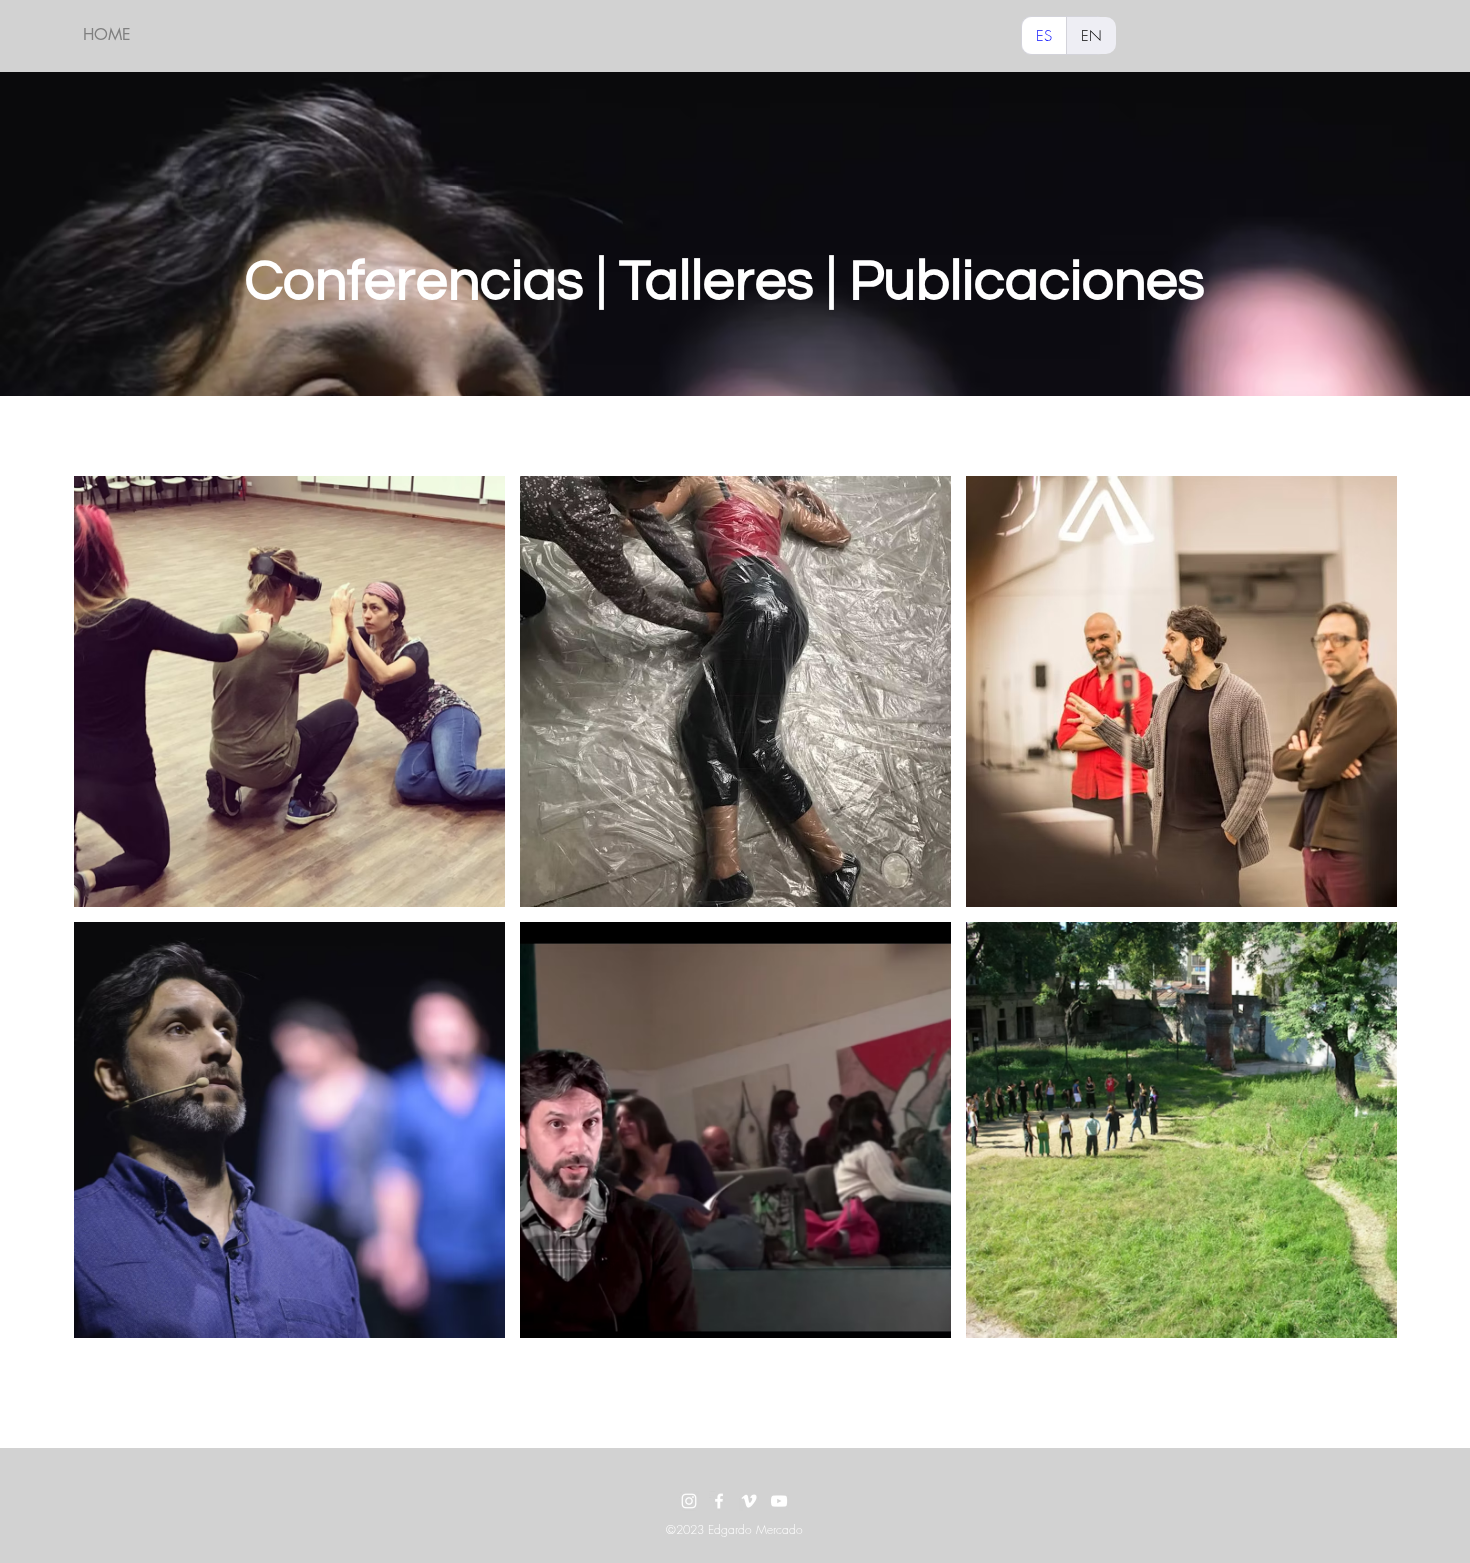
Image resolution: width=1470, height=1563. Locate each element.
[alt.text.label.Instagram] (689, 1501)
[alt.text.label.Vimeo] (749, 1501)
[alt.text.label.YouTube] (779, 1501)
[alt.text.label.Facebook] (719, 1501)
